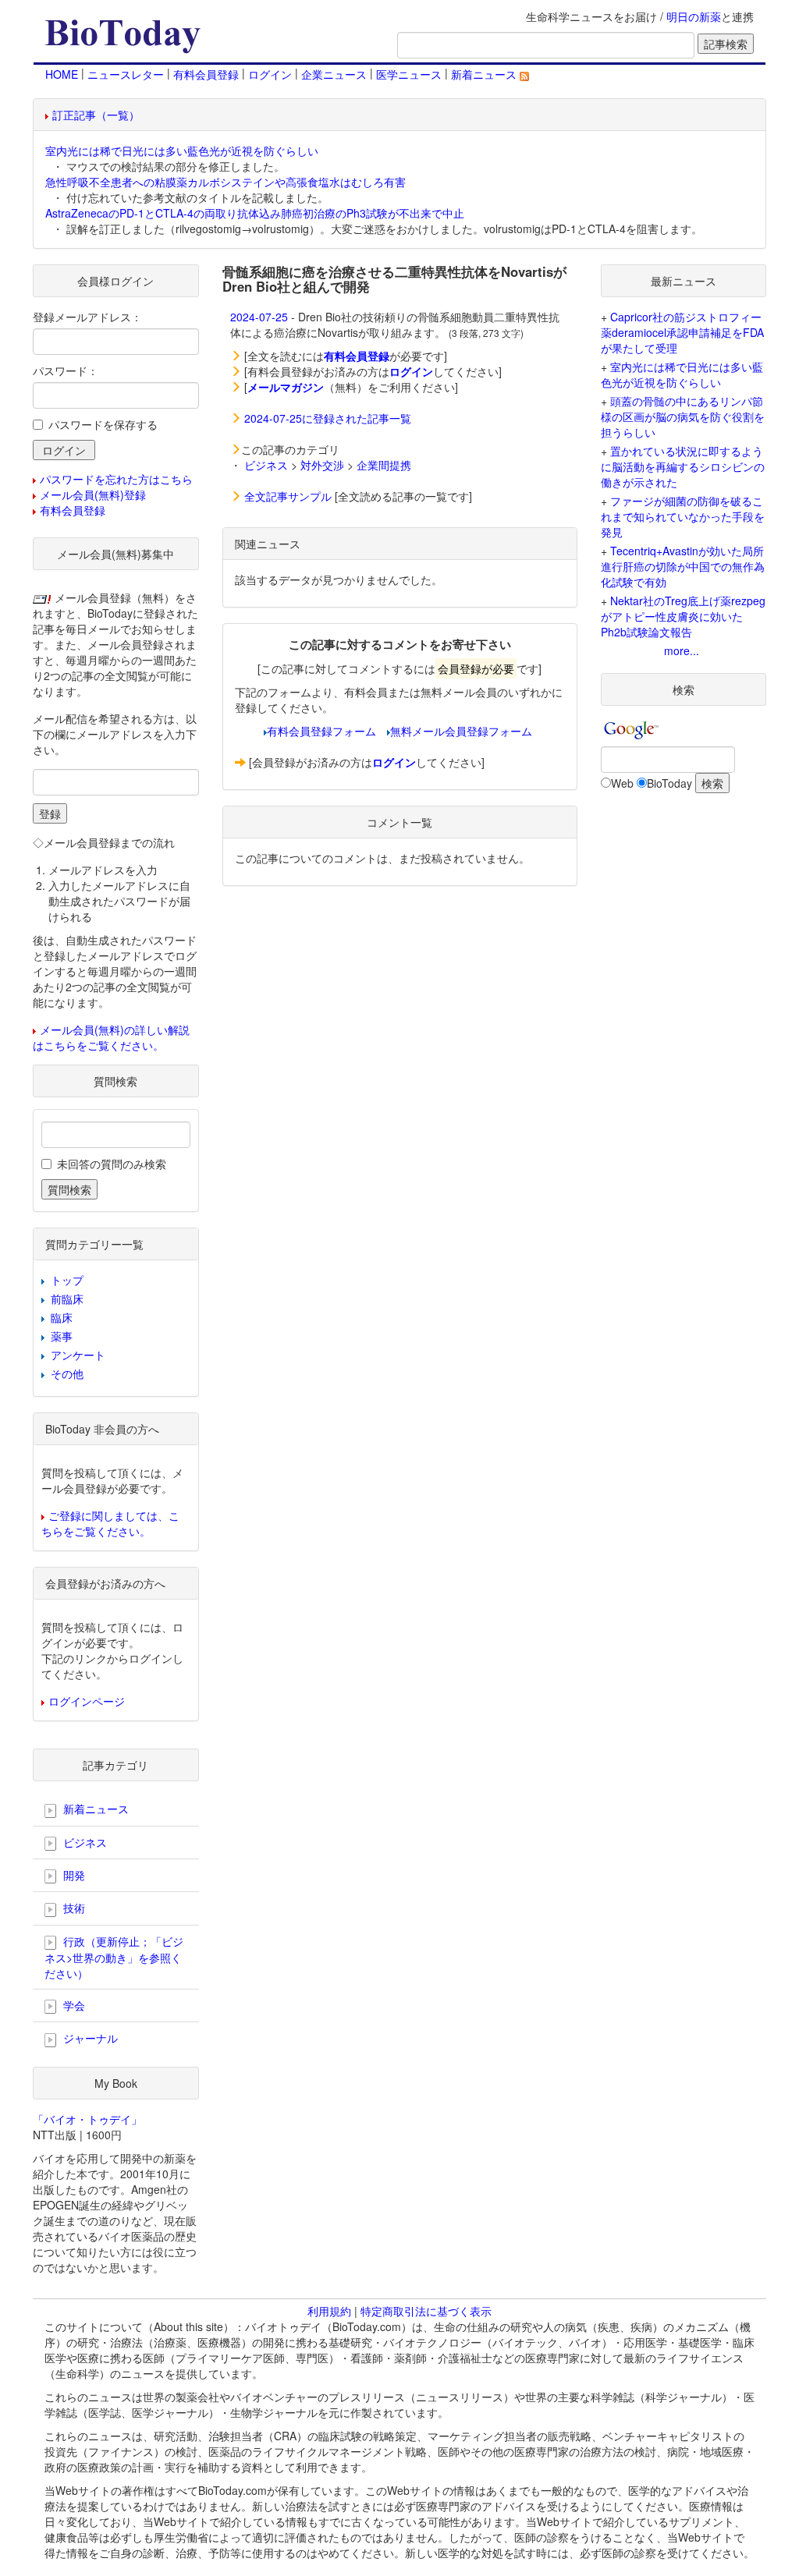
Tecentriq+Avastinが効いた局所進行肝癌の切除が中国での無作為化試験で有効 (683, 566)
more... (682, 650)
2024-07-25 (259, 317)
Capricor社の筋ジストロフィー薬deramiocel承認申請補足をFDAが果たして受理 (682, 332)
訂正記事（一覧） (96, 115)
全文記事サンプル (288, 496)
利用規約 (329, 2311)
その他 (67, 1373)
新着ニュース (485, 74)
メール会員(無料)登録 (93, 494)
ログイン (270, 74)
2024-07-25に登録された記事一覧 (328, 418)
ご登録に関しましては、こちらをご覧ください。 (110, 1523)
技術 (73, 1908)
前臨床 (67, 1299)
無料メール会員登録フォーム (461, 731)
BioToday (669, 783)
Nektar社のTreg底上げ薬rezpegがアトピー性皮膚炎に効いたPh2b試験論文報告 (683, 616)
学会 (73, 2005)
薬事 (62, 1336)
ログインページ (87, 1701)
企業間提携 (384, 465)
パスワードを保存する (103, 424)
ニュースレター (126, 74)
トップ (67, 1280)
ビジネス (266, 465)
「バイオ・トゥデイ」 (87, 2119)
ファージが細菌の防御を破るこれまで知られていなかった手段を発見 (683, 516)
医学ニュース (409, 74)
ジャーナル (89, 2038)
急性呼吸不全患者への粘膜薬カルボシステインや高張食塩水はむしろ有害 (225, 182)
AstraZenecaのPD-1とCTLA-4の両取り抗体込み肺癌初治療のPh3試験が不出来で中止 (255, 213)
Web (622, 783)
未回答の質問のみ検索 (112, 1164)
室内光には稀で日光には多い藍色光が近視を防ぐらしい (182, 151)
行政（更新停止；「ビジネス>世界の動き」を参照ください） (114, 1957)
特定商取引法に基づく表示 (426, 2311)
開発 (73, 1875)
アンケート (78, 1355)
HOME (62, 74)
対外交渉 (322, 465)
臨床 (62, 1317)
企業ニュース (334, 74)
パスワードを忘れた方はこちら (116, 479)
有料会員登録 (206, 74)
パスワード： (66, 370)
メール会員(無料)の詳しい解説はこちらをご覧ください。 (111, 1037)
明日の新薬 (694, 16)
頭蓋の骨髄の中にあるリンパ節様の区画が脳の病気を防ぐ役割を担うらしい (683, 416)
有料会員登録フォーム (321, 731)
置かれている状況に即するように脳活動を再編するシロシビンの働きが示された (683, 466)
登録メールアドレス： (87, 317)
